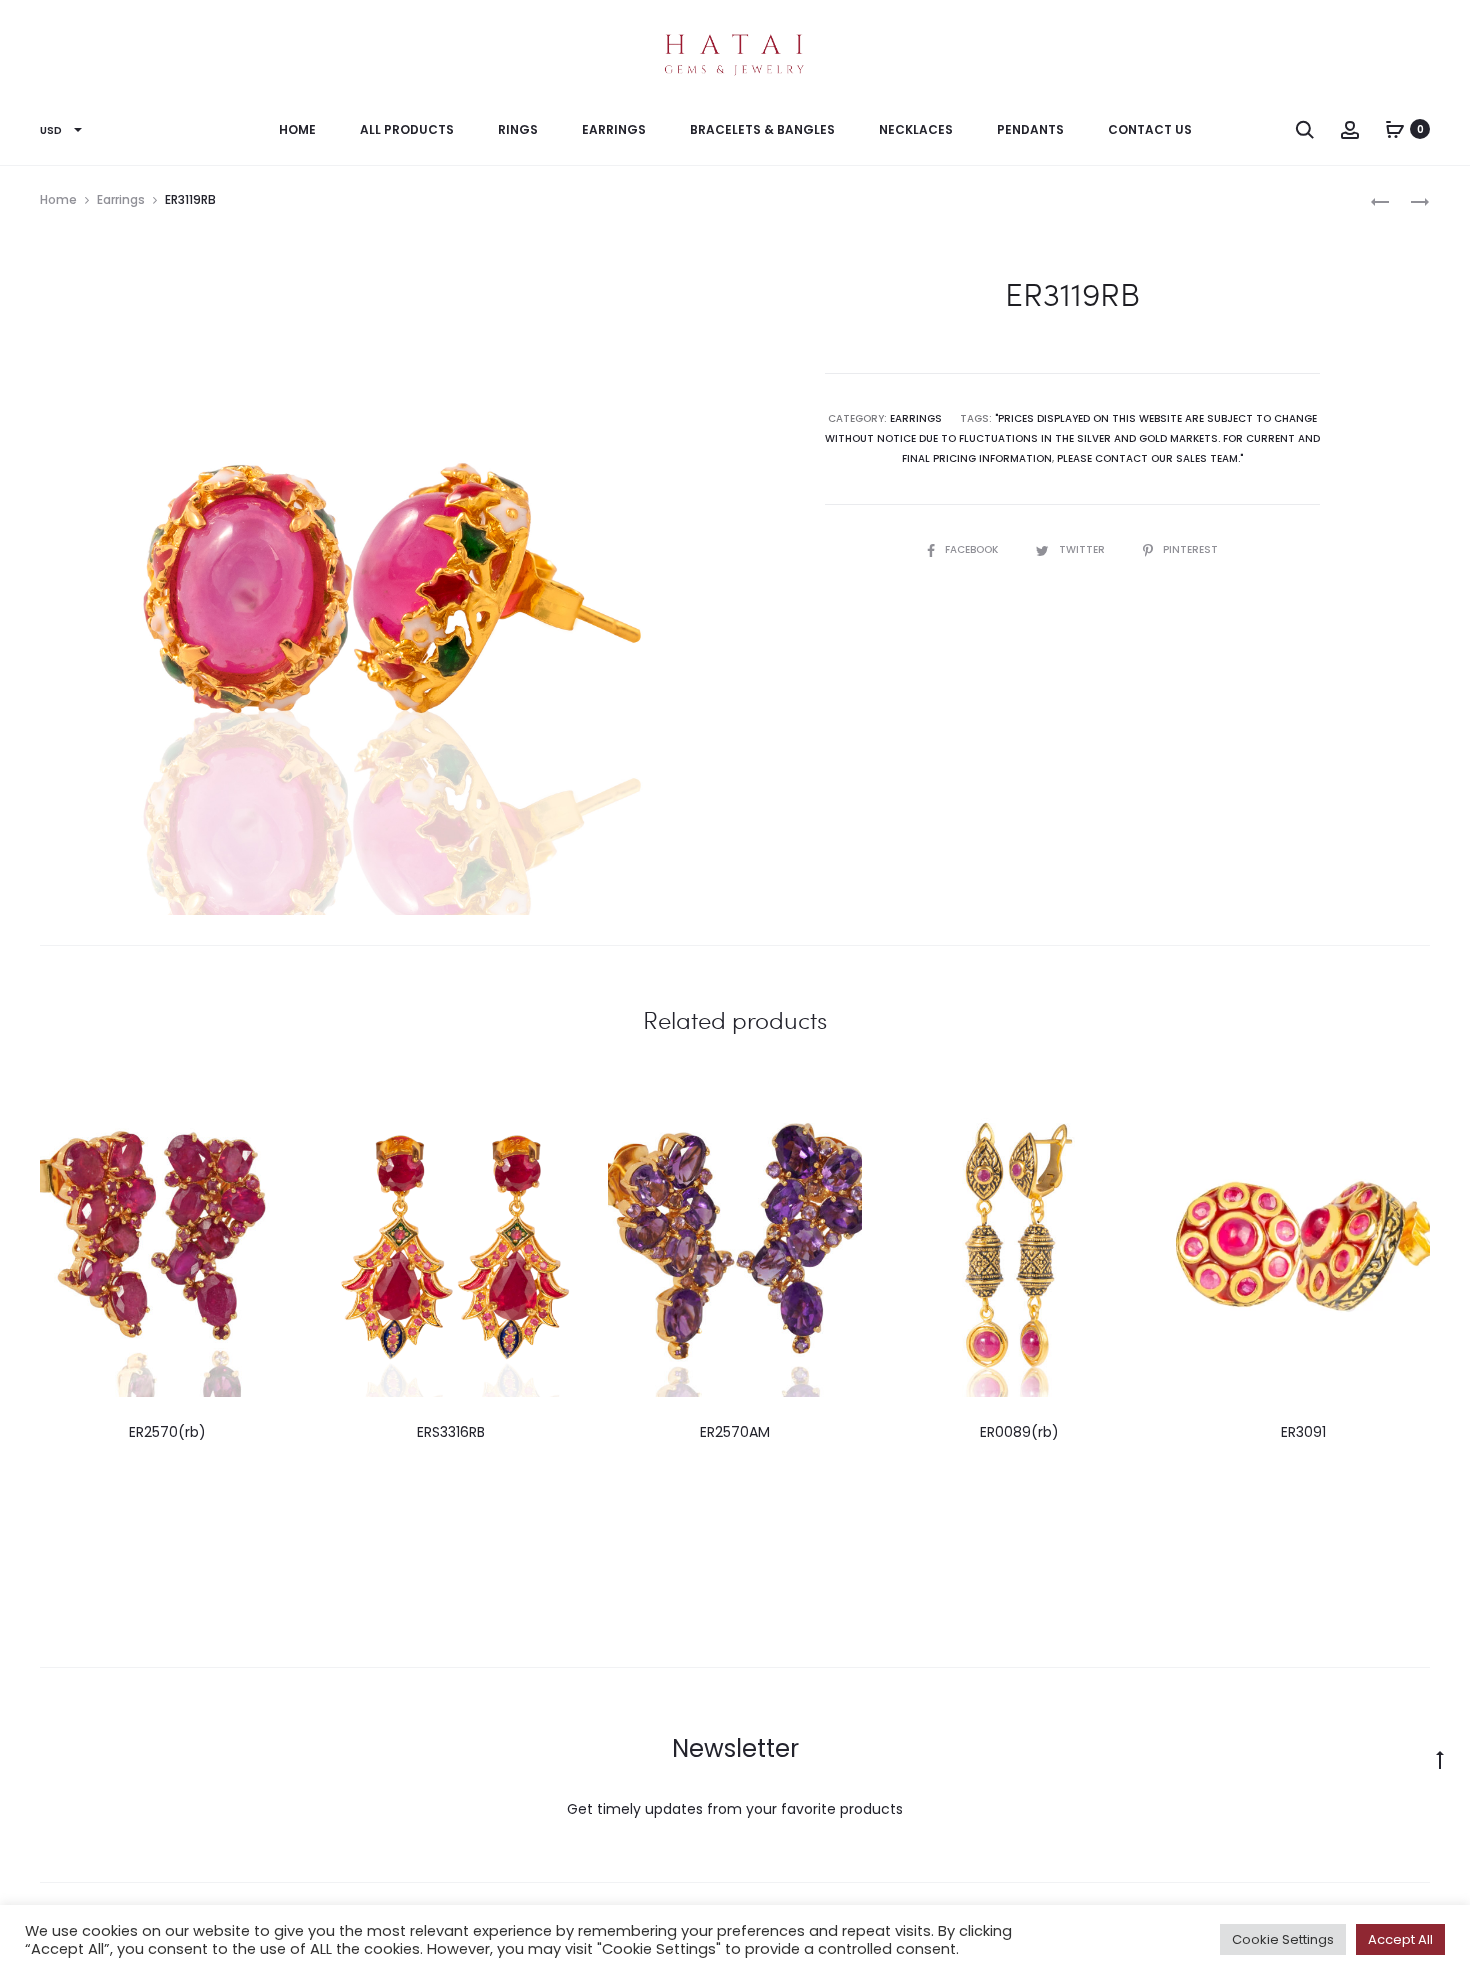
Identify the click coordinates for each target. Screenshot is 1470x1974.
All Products (407, 129)
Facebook (973, 549)
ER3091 (1303, 1432)
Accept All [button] (1400, 1939)
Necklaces (916, 129)
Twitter (1083, 549)
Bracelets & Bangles (762, 129)
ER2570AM (735, 1432)
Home (297, 129)
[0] (1395, 129)
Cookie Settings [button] (1283, 1939)
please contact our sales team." (1150, 458)
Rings (518, 129)
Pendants (1030, 129)
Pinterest (1190, 549)
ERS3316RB (451, 1432)
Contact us (1150, 129)
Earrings (614, 129)
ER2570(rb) (167, 1432)
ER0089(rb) (1019, 1432)
